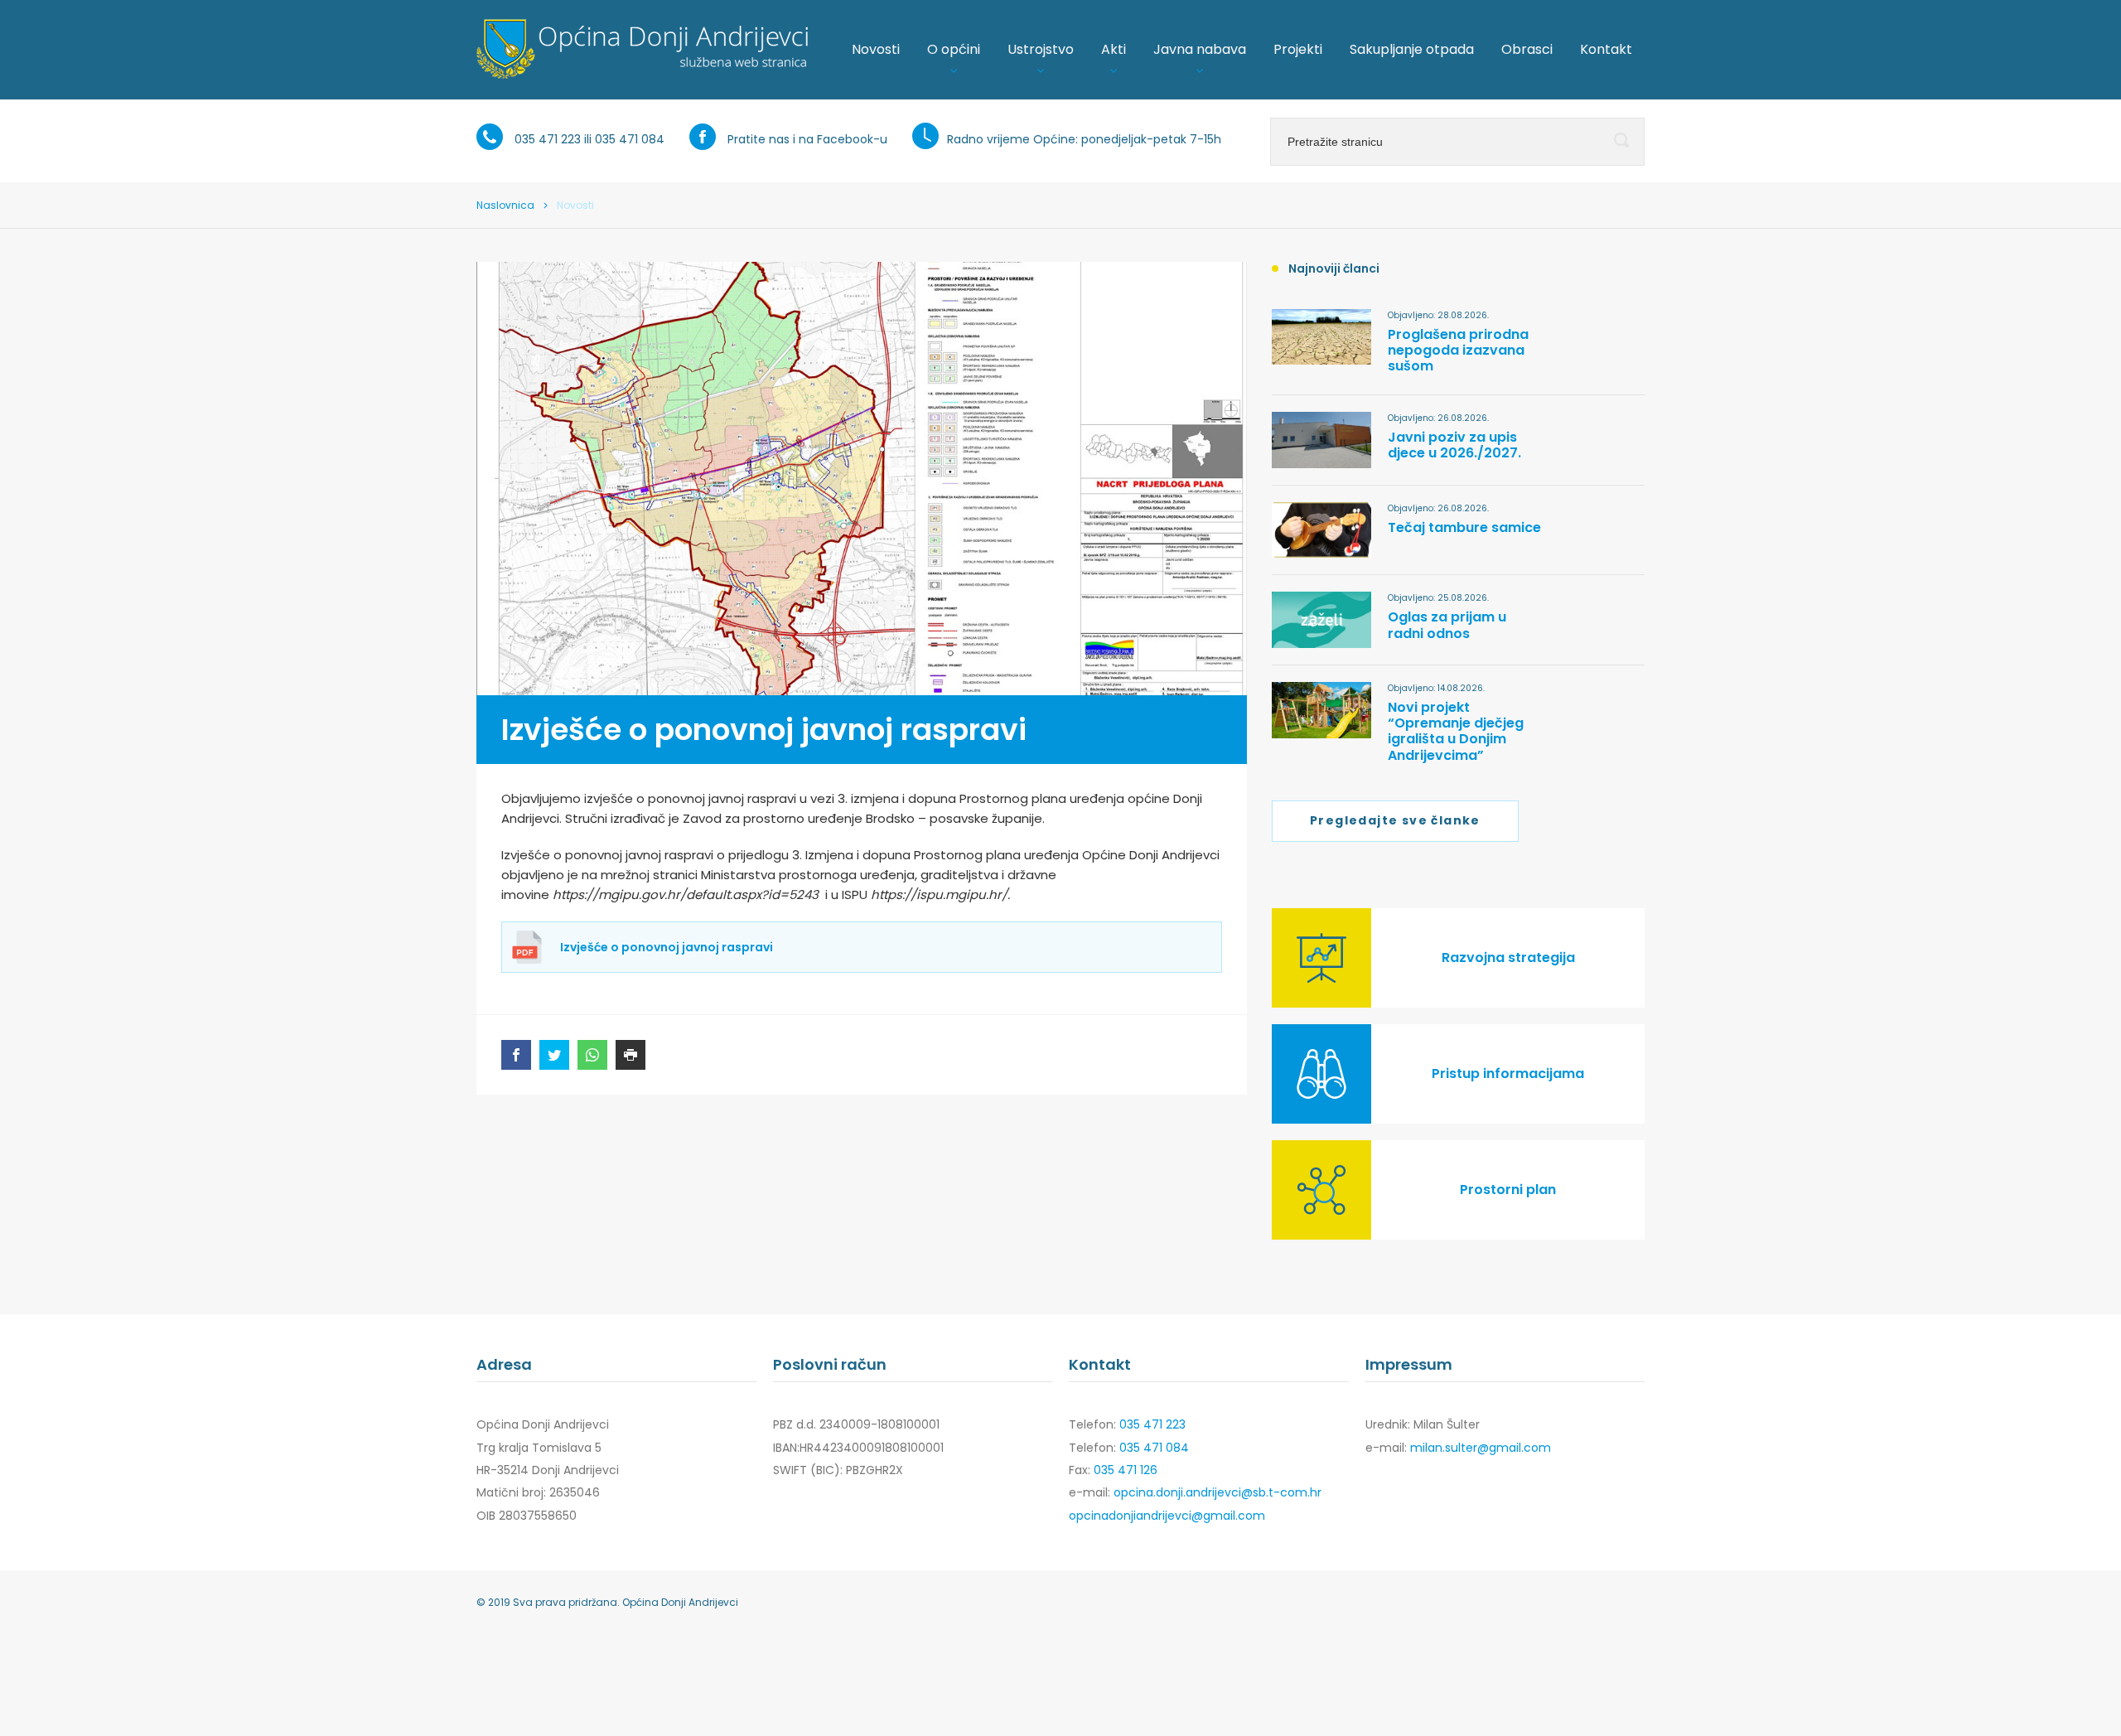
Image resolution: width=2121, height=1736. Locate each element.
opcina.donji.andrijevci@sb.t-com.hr (1218, 1492)
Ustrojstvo (1041, 49)
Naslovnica (505, 205)
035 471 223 (548, 139)
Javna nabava (1200, 49)
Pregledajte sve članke (1395, 820)
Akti (1114, 49)
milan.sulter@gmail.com (1481, 1448)
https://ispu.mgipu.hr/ (939, 895)
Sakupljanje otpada (1412, 49)
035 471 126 (1126, 1470)
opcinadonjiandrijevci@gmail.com (1167, 1516)
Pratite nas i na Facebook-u (807, 139)
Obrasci (1527, 49)
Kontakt (1606, 49)
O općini (954, 49)
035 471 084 (630, 139)
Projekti (1298, 49)
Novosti (876, 49)
